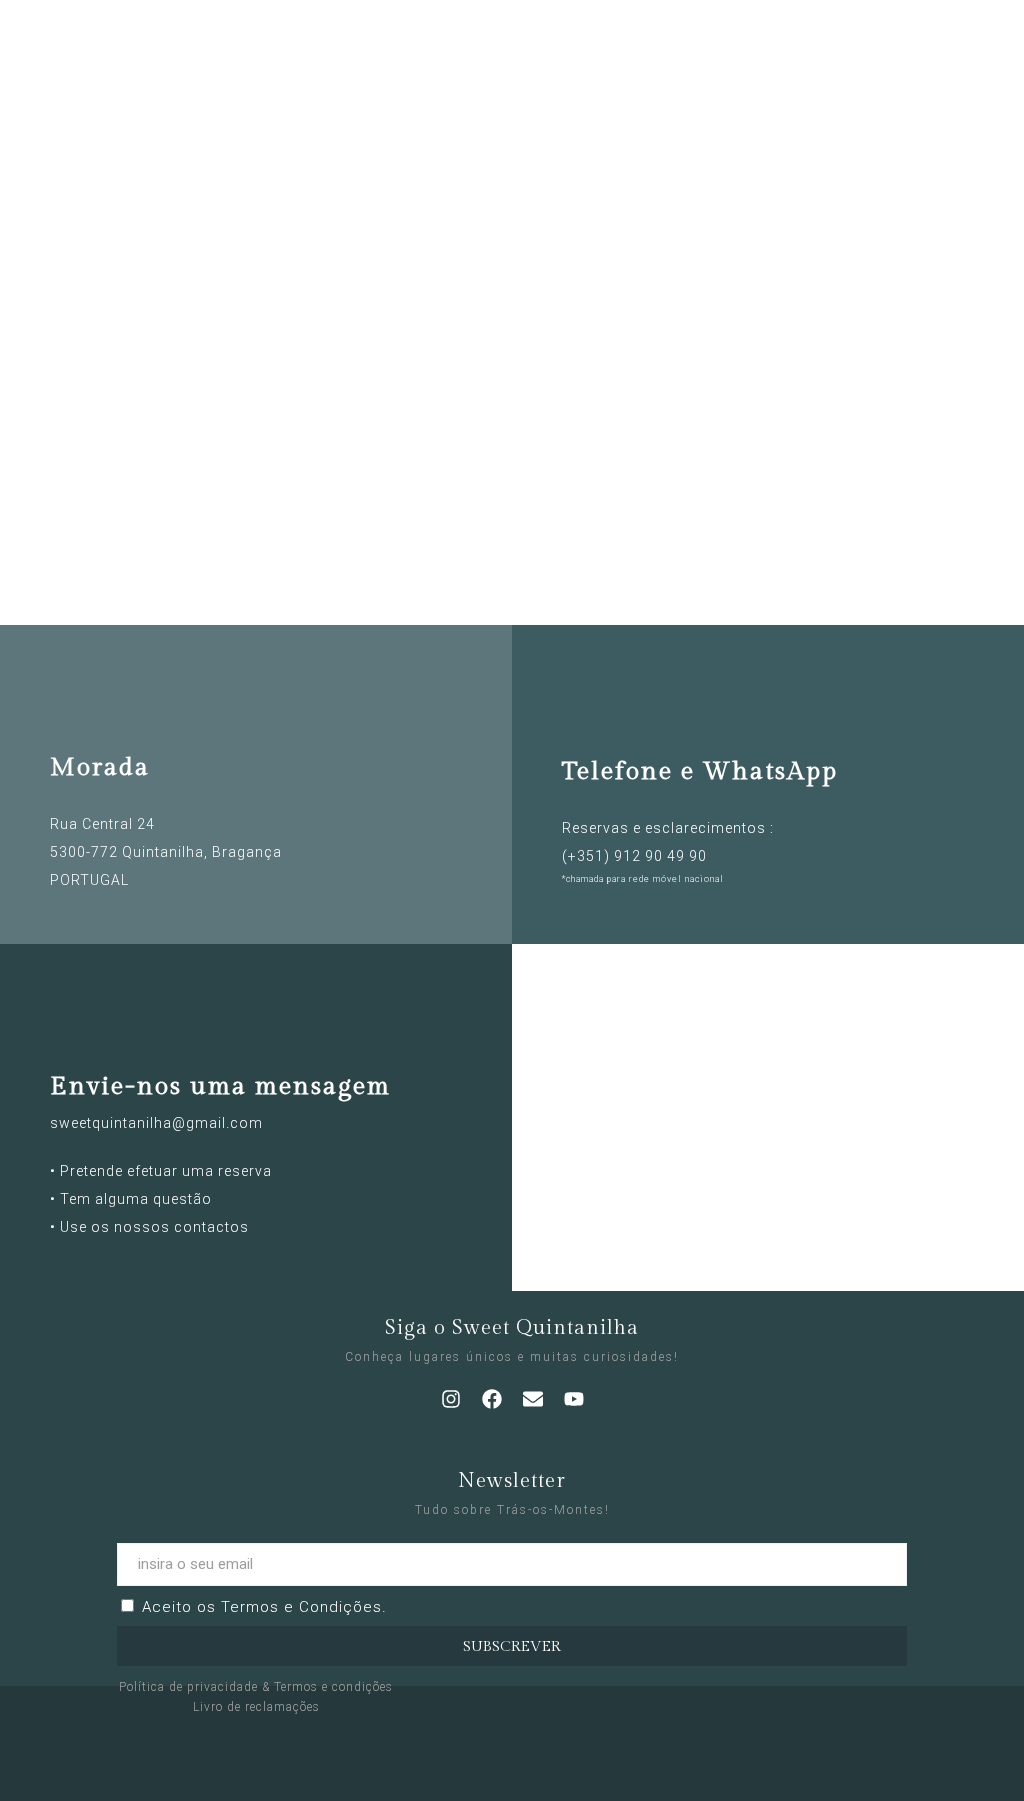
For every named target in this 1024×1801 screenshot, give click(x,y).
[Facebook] (492, 1399)
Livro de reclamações (256, 1707)
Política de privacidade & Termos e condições (256, 1687)
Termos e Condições (301, 1607)
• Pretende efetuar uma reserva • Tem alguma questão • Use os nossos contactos (161, 1199)
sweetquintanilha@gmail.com (156, 1123)
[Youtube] (574, 1399)
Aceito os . (264, 1607)
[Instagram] (451, 1399)
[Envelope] (533, 1399)
